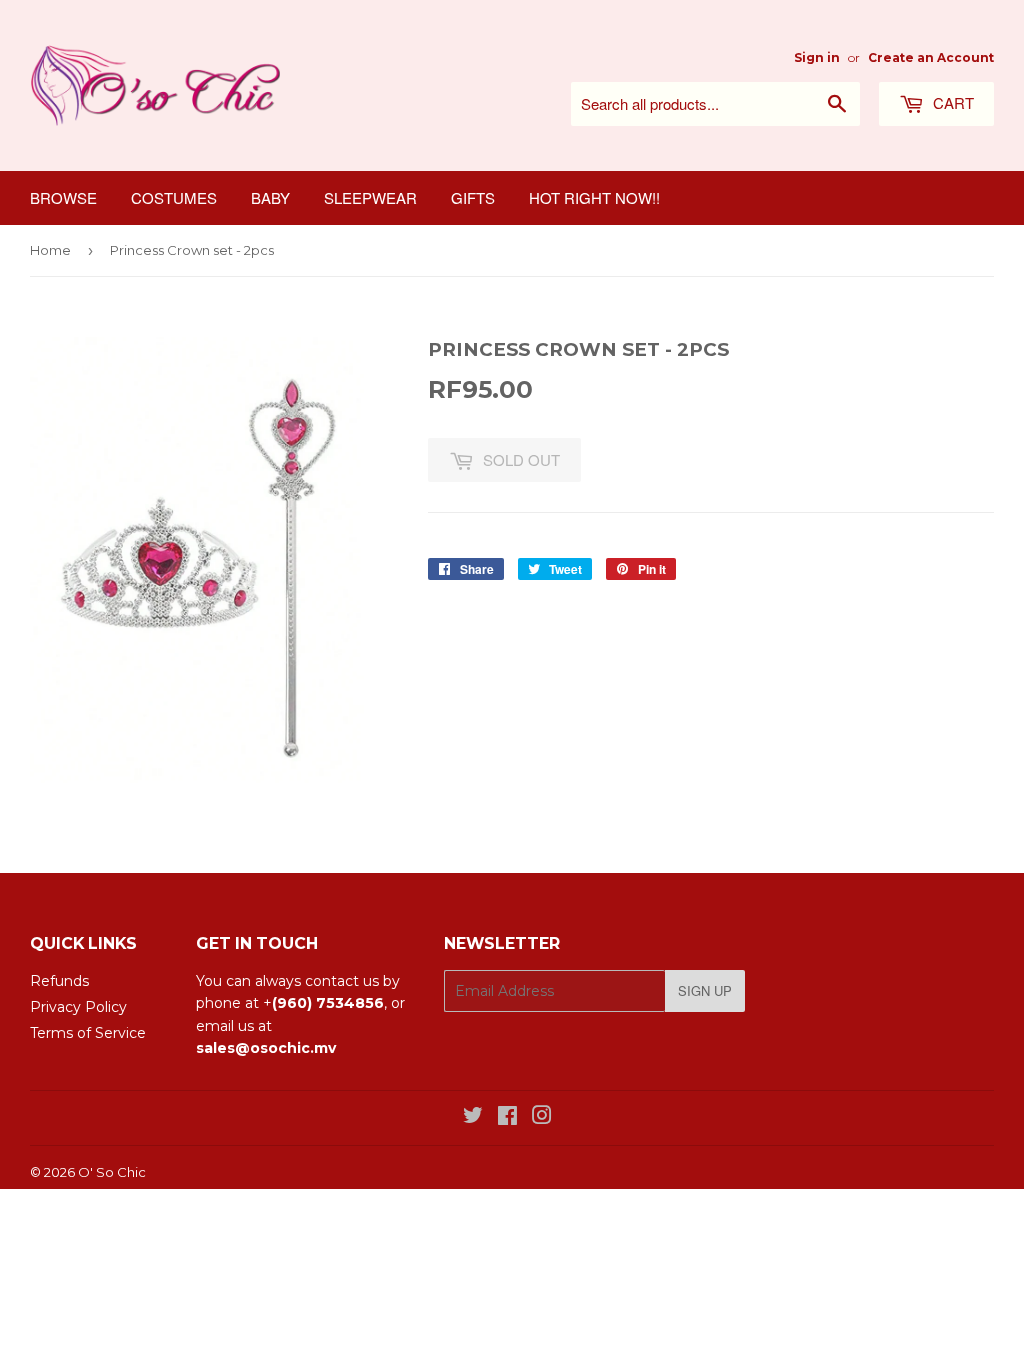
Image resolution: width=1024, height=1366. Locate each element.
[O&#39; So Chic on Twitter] (473, 1118)
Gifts (473, 197)
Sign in (817, 57)
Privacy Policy (78, 1007)
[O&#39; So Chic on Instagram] (542, 1118)
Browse (63, 197)
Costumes (174, 197)
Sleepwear (370, 197)
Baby (270, 197)
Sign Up (705, 990)
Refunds (59, 981)
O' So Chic (112, 1172)
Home (50, 250)
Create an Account (931, 57)
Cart (951, 102)
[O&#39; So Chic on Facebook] (507, 1118)
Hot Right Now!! (594, 197)
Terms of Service (88, 1033)
